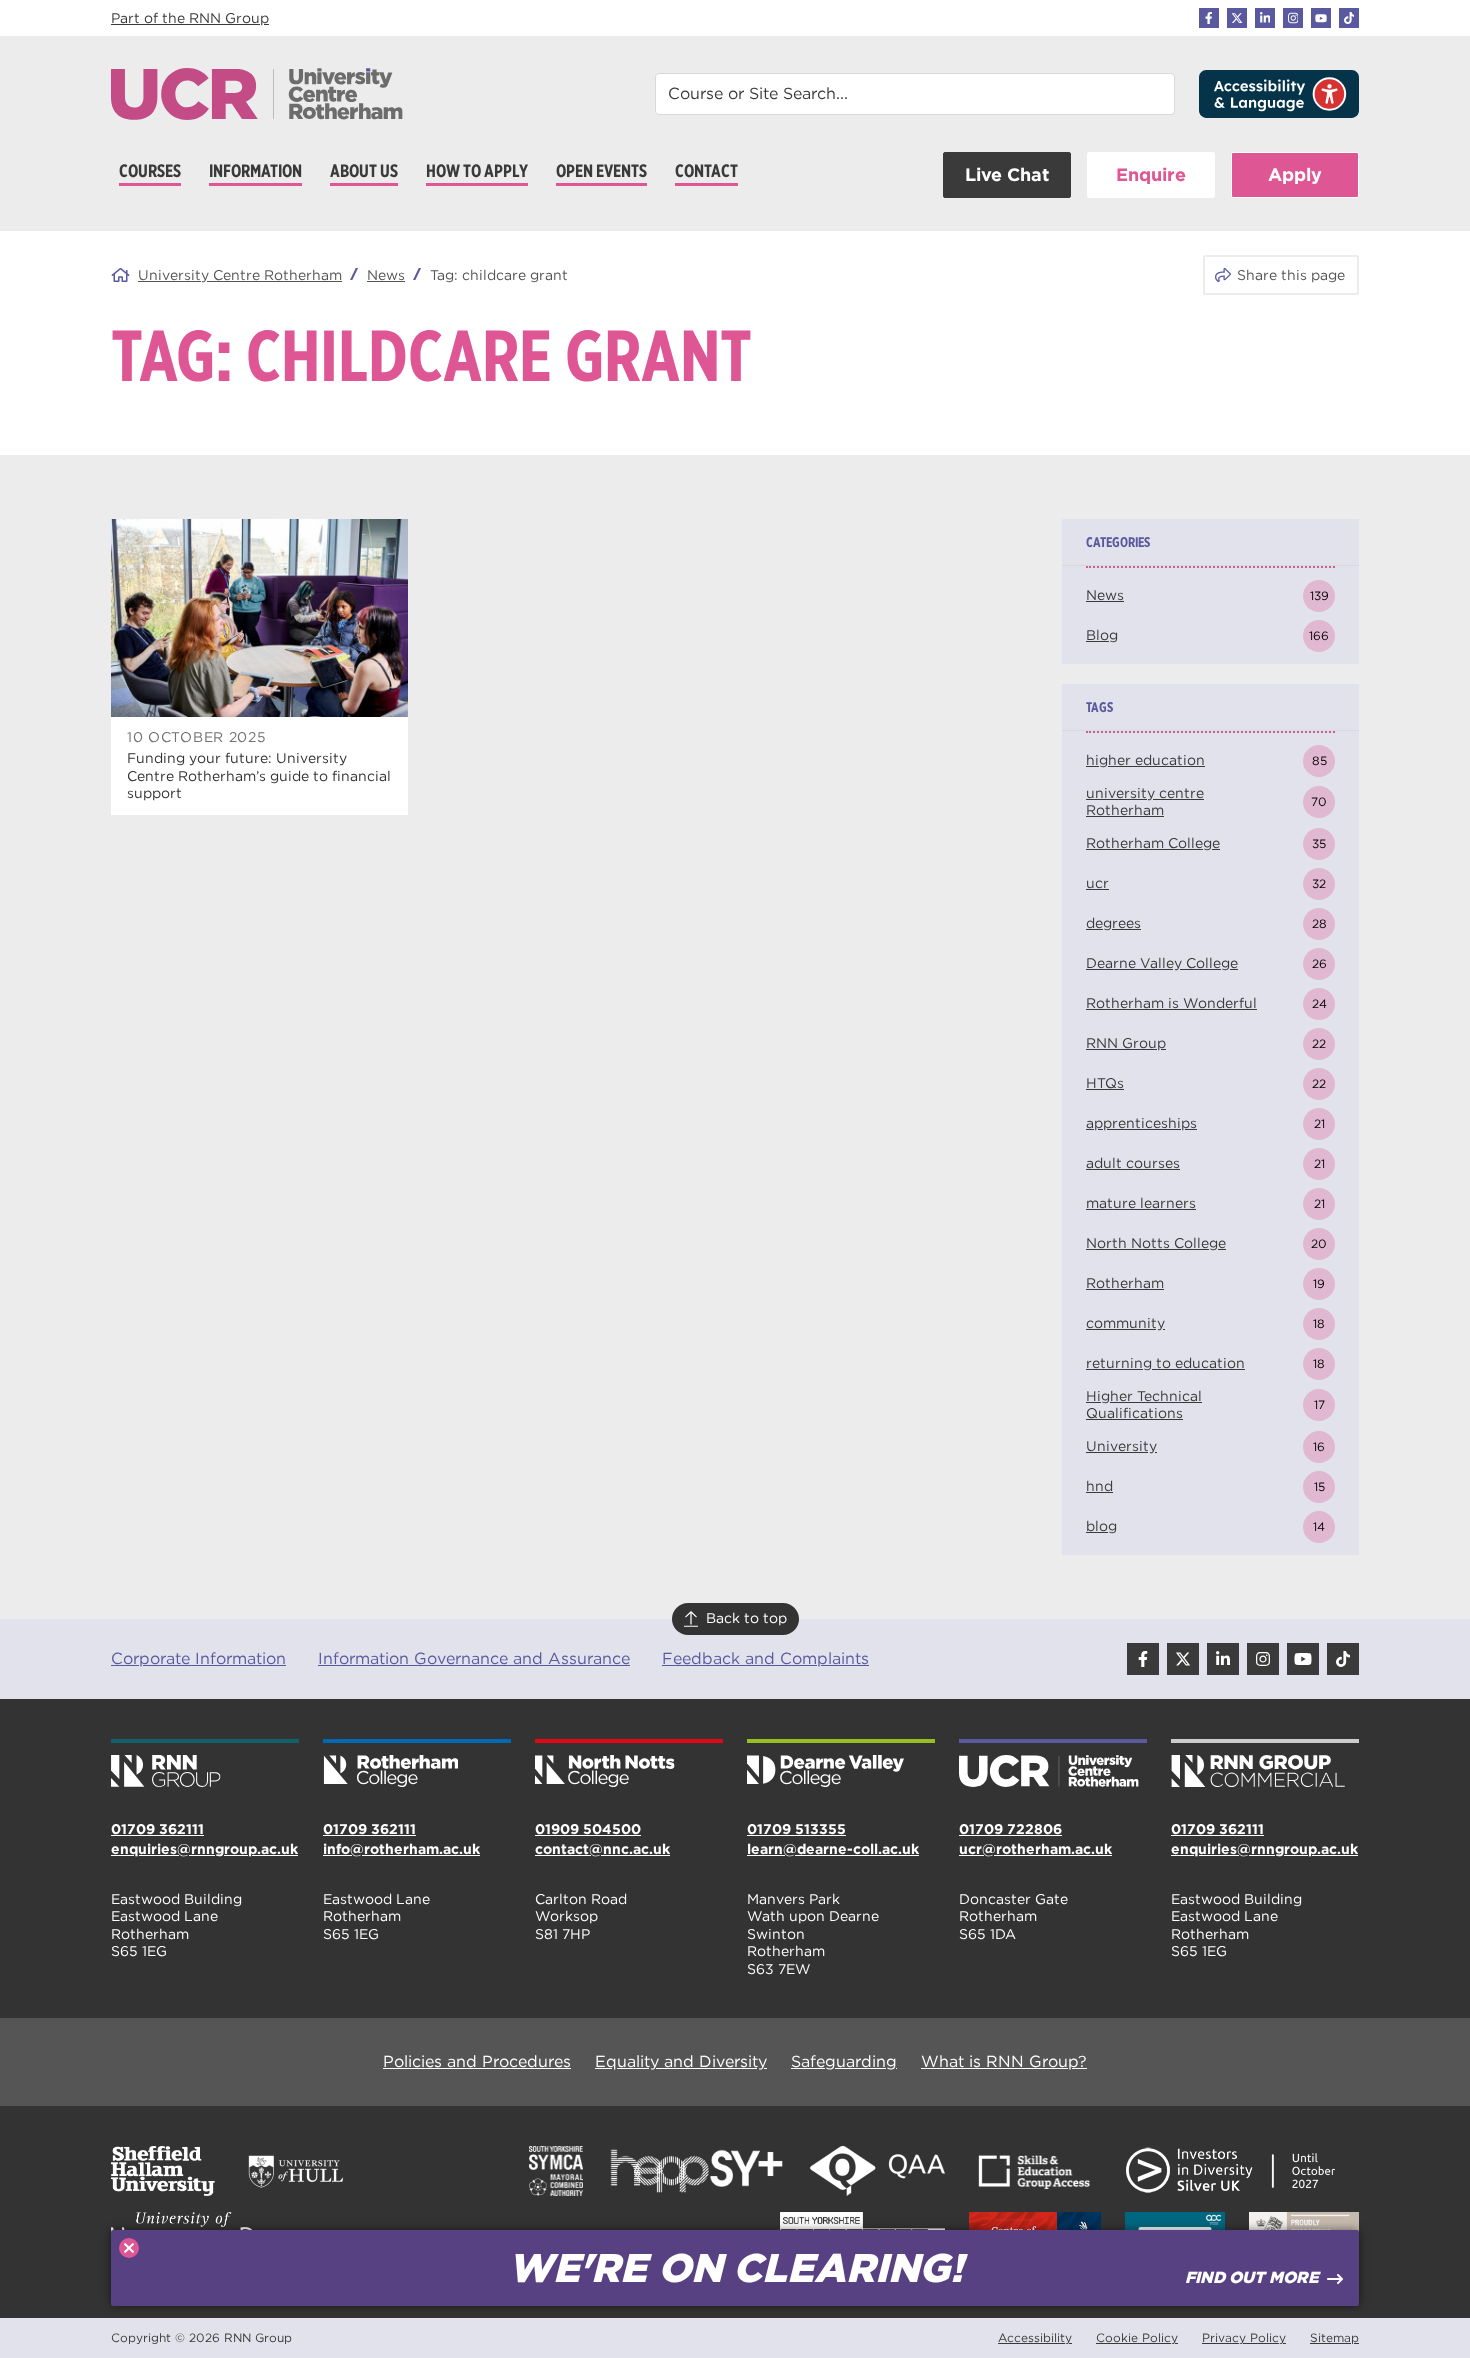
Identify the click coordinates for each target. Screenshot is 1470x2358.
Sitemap (1334, 2337)
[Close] (129, 2248)
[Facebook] (1209, 18)
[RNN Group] (205, 1765)
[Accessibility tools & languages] (1279, 94)
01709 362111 (157, 1829)
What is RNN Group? (1004, 2061)
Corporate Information (198, 1658)
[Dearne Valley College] (841, 1765)
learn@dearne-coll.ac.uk (833, 1849)
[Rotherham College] (417, 1765)
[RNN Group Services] (1265, 1765)
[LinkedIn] (1265, 18)
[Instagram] (1293, 18)
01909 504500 (588, 1829)
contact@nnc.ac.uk (602, 1849)
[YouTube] (1321, 18)
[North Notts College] (629, 1765)
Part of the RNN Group (190, 18)
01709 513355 (796, 1829)
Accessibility (1035, 2337)
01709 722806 (1010, 1829)
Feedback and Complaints (765, 1658)
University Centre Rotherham (240, 275)
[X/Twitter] (1237, 18)
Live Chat (1007, 174)
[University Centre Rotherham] (1053, 1765)
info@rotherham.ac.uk (401, 1849)
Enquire (1151, 174)
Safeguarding (844, 2061)
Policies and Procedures (477, 2061)
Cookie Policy (1137, 2337)
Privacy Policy (1244, 2337)
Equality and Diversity (681, 2061)
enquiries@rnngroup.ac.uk (204, 1849)
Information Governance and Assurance (474, 1658)
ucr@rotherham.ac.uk (1035, 1849)
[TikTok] (1349, 18)
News (386, 275)
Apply (1295, 174)
